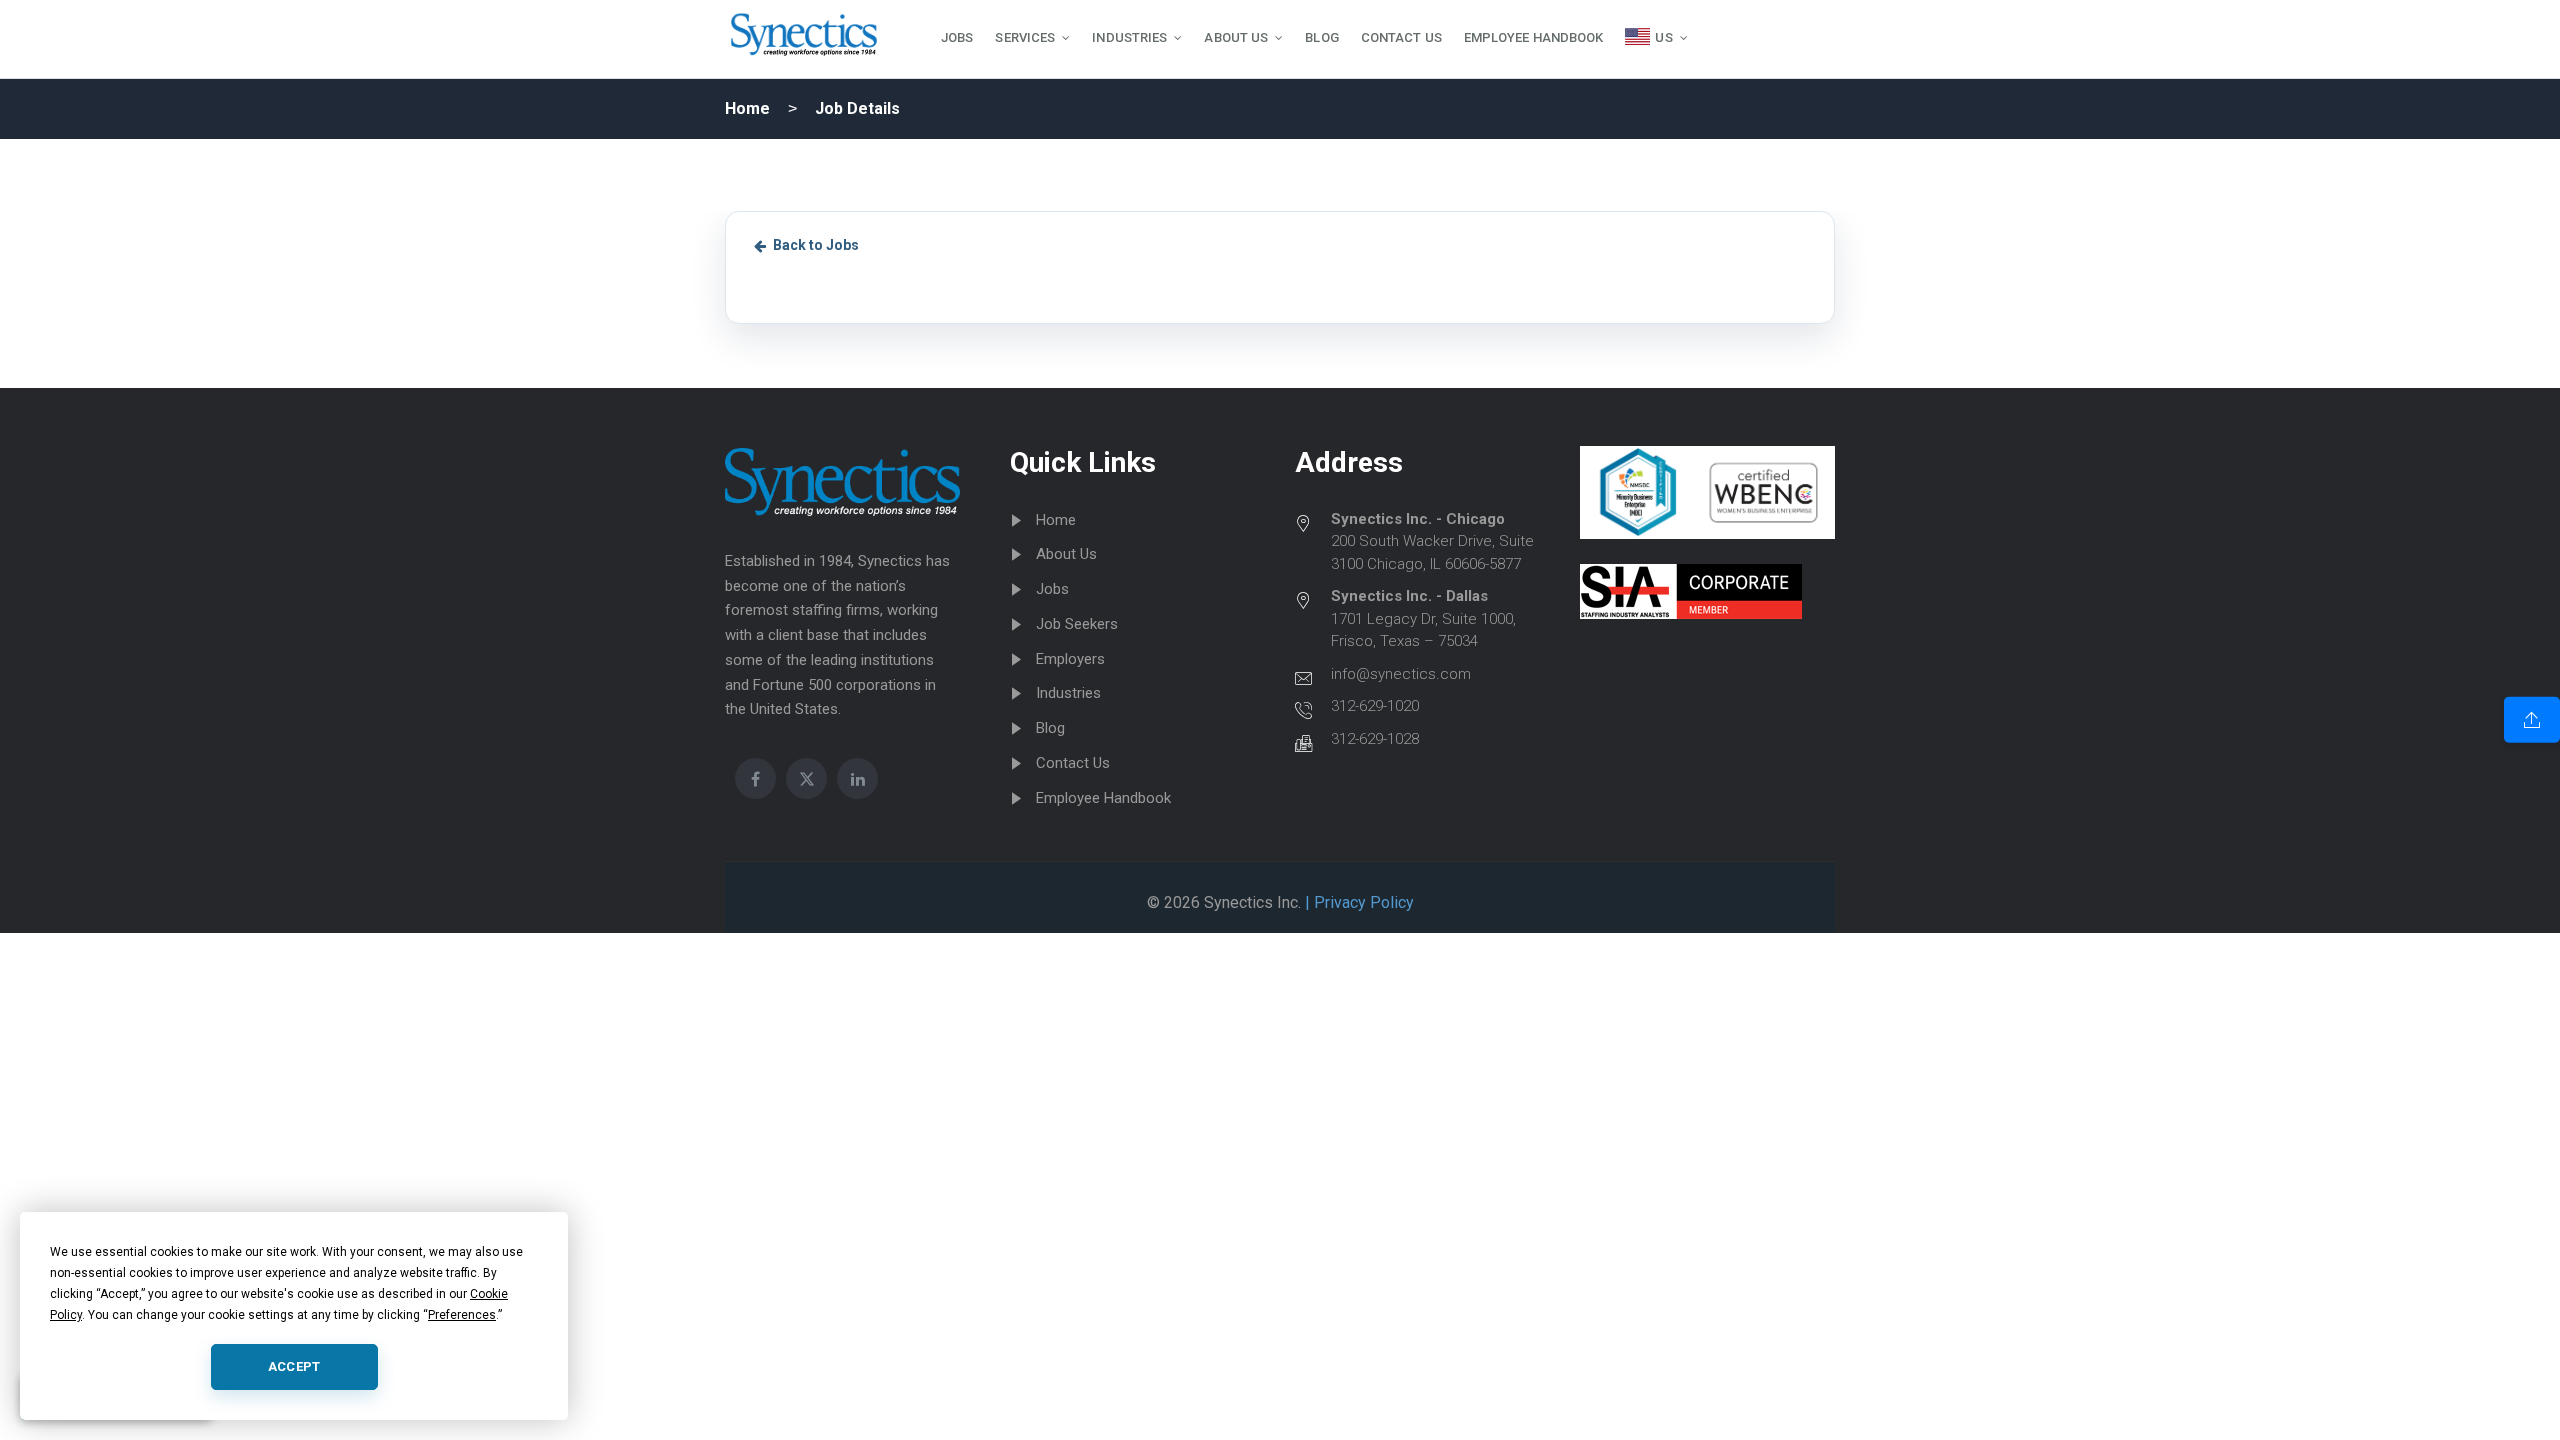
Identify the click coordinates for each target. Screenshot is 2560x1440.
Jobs (1052, 589)
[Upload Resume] (2532, 720)
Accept (294, 1366)
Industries (1068, 693)
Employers (1070, 659)
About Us (1066, 554)
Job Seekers (1077, 624)
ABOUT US (1236, 37)
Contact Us (1073, 763)
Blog (1050, 728)
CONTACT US (1401, 37)
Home (747, 108)
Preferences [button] (462, 1315)
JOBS (957, 37)
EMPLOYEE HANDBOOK (1534, 37)
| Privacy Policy (1357, 902)
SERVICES (1025, 37)
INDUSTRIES (1129, 37)
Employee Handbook (1103, 798)
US (1663, 37)
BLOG (1321, 37)
